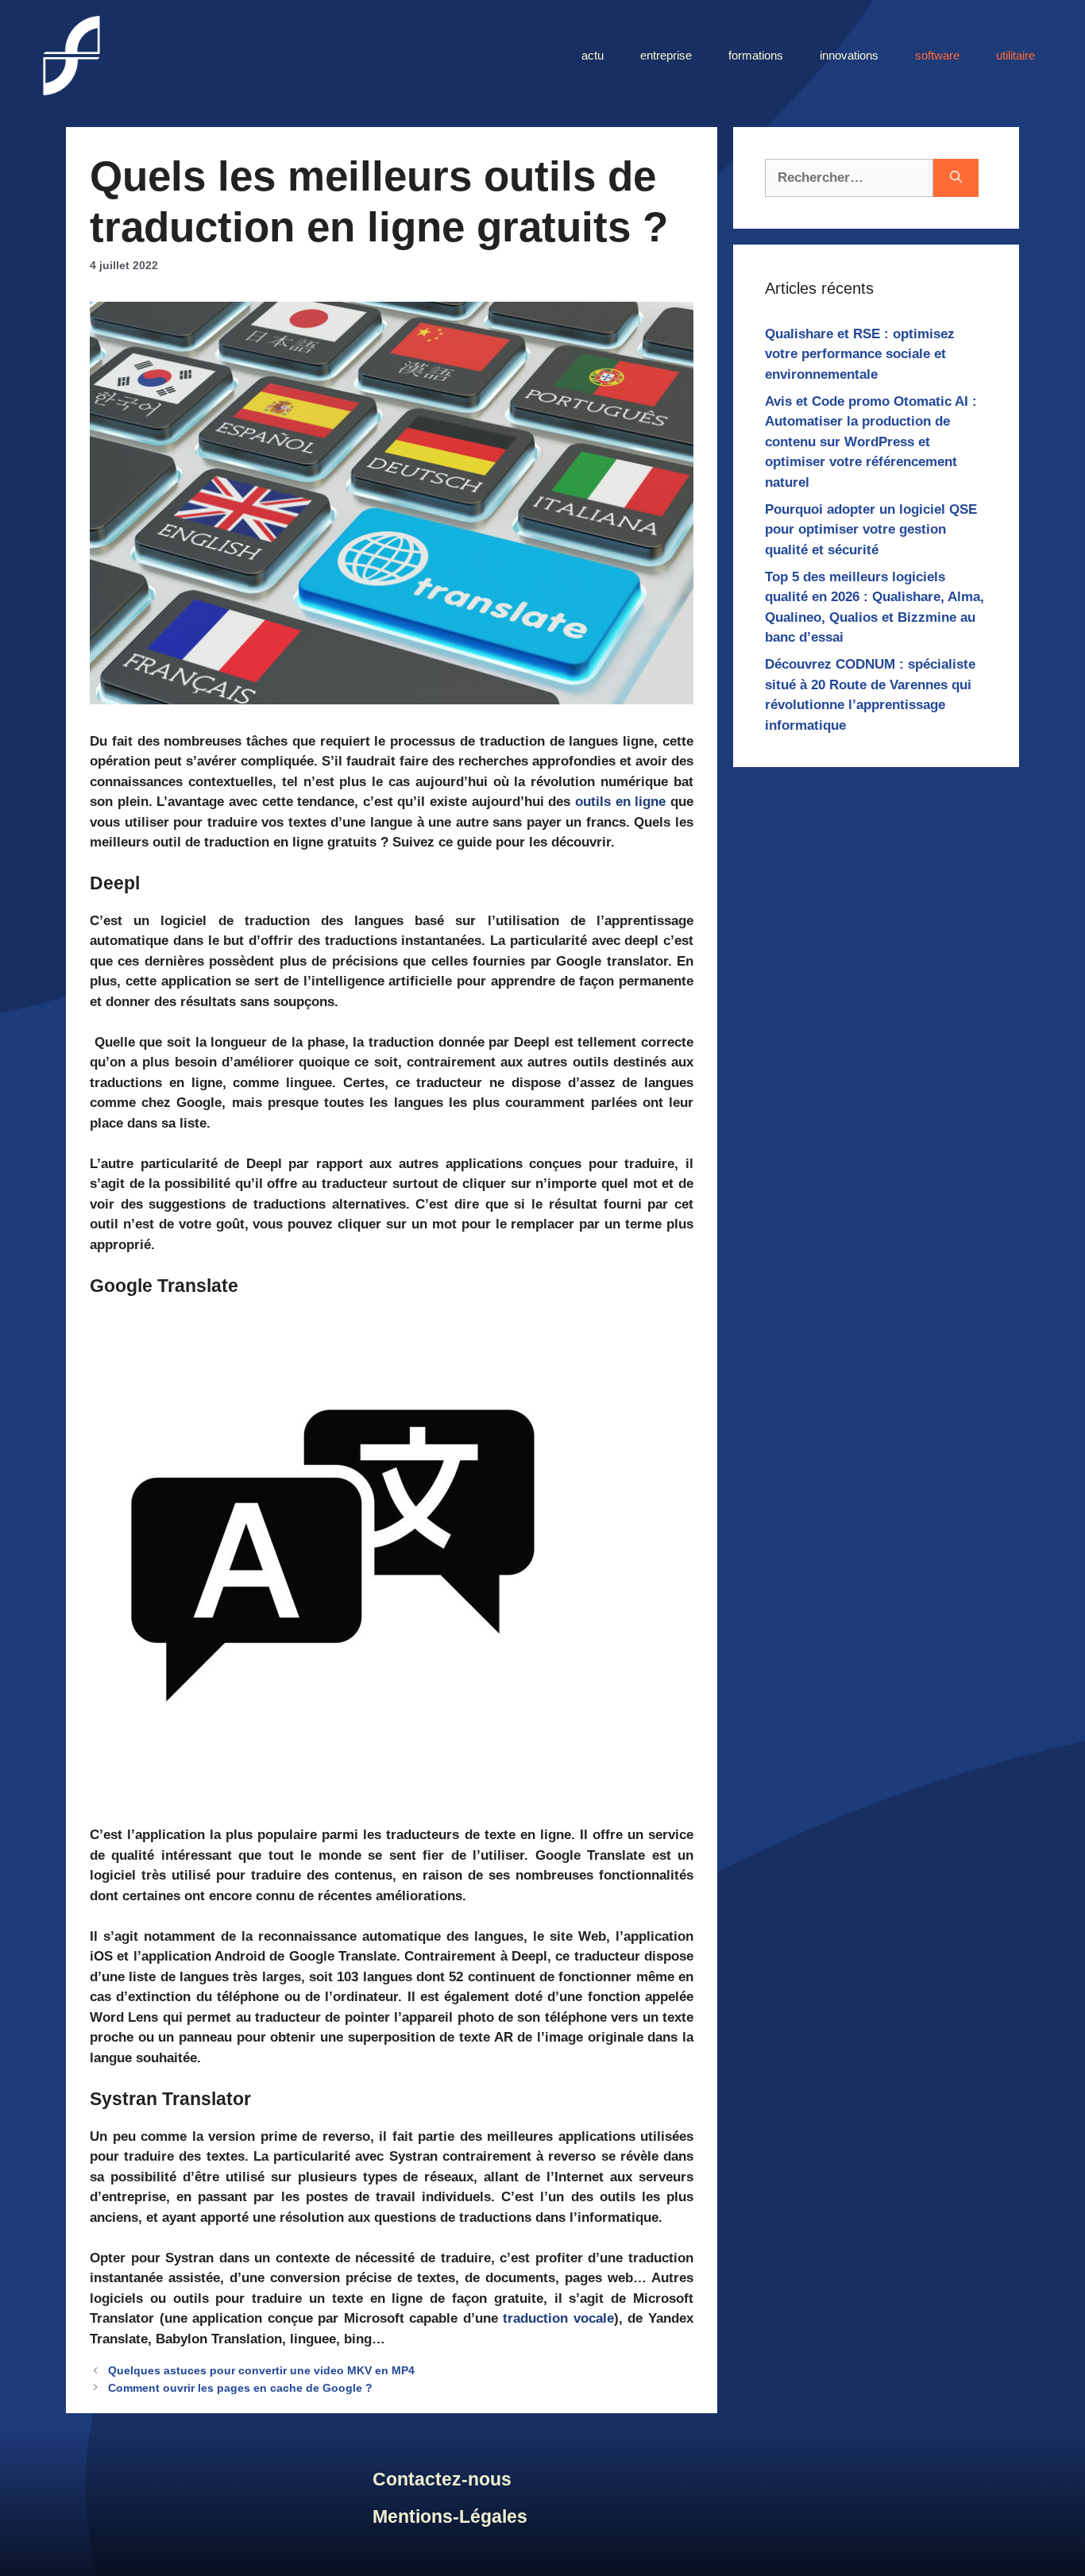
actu (593, 55)
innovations (849, 55)
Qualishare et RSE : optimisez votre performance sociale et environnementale (860, 354)
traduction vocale (558, 2318)
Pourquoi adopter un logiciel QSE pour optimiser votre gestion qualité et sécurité (871, 530)
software (937, 55)
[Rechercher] (956, 178)
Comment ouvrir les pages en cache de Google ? (240, 2388)
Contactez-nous (442, 2479)
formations (756, 55)
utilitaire (1015, 55)
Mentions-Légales (450, 2516)
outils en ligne (620, 802)
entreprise (666, 55)
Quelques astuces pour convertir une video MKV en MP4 (261, 2370)
